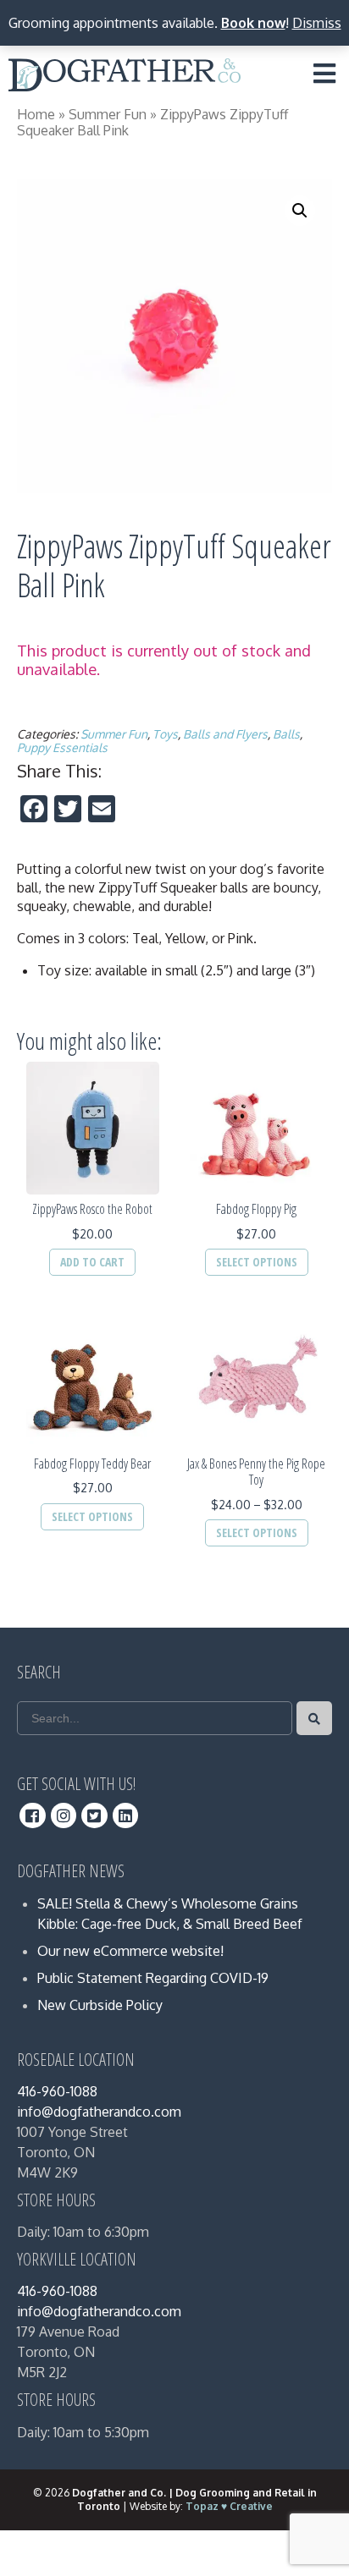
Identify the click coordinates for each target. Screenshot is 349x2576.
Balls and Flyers (225, 734)
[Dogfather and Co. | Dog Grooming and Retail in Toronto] (125, 78)
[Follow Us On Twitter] (94, 1815)
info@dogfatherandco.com (99, 2112)
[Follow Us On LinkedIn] (126, 1815)
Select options (257, 1262)
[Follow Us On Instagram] (64, 1815)
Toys (165, 734)
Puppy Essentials (62, 747)
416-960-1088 (57, 2091)
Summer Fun (108, 114)
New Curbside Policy (100, 2005)
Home (36, 114)
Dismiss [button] (317, 23)
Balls (286, 734)
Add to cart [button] (92, 1262)
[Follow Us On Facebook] (33, 1815)
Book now (253, 23)
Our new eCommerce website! (130, 1951)
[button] (300, 211)
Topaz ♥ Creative (229, 2506)
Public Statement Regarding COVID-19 (153, 1978)
